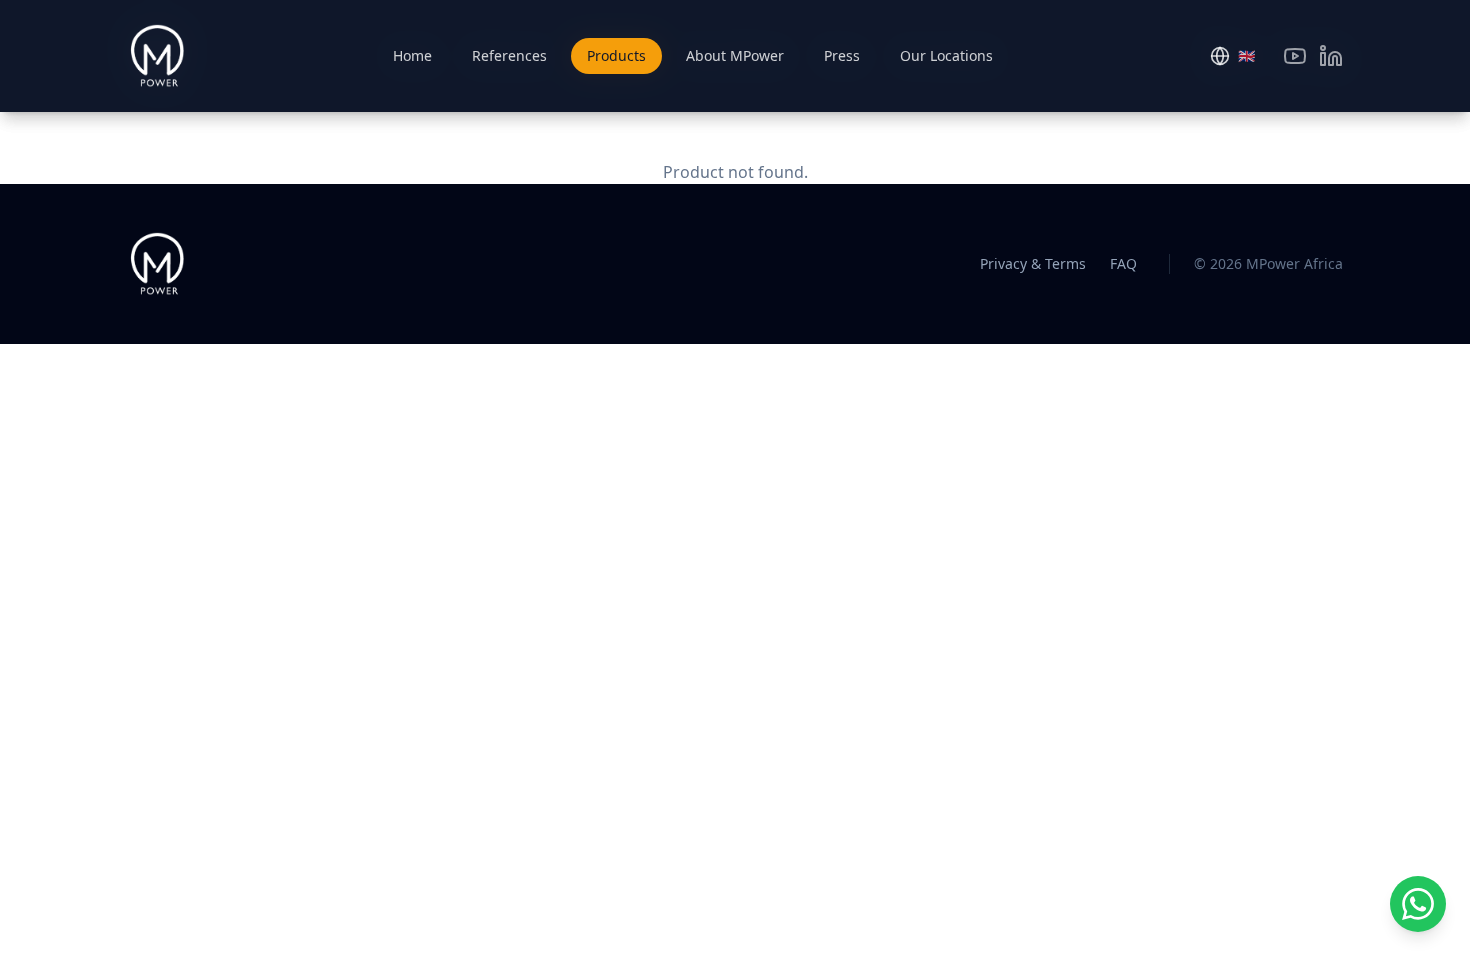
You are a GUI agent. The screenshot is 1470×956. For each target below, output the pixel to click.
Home (412, 55)
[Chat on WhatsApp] (1418, 904)
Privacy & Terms (1033, 263)
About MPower (735, 55)
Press (842, 55)
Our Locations (946, 55)
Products (616, 55)
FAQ (1123, 263)
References (509, 55)
